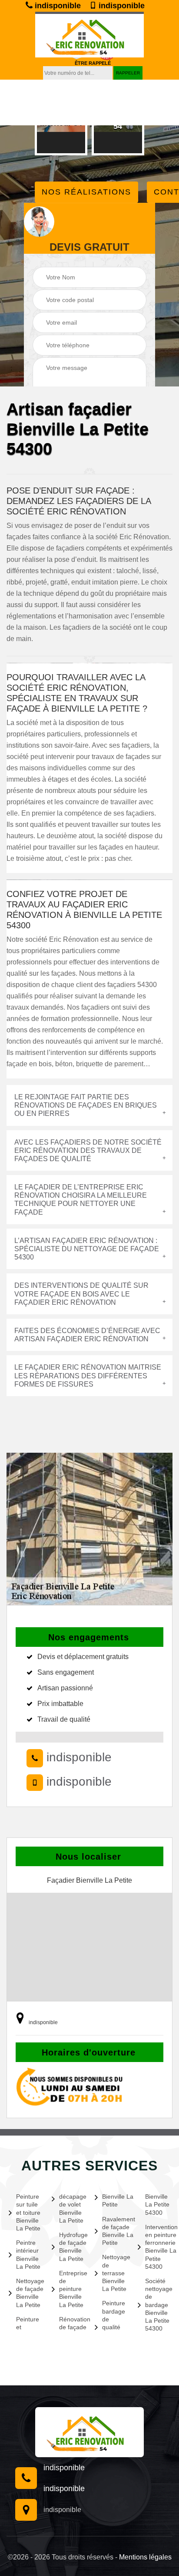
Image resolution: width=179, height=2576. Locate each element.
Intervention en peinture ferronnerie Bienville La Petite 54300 (158, 2247)
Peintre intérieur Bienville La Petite (28, 2255)
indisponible (57, 6)
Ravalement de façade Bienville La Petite (115, 2231)
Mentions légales (145, 2557)
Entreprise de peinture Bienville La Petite (72, 2289)
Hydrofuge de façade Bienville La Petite (72, 2247)
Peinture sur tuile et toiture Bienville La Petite (28, 2212)
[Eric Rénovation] (89, 2432)
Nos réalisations (86, 192)
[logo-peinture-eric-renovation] (89, 35)
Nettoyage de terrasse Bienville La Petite (115, 2273)
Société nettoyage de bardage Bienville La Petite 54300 (158, 2305)
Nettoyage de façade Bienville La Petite (29, 2293)
